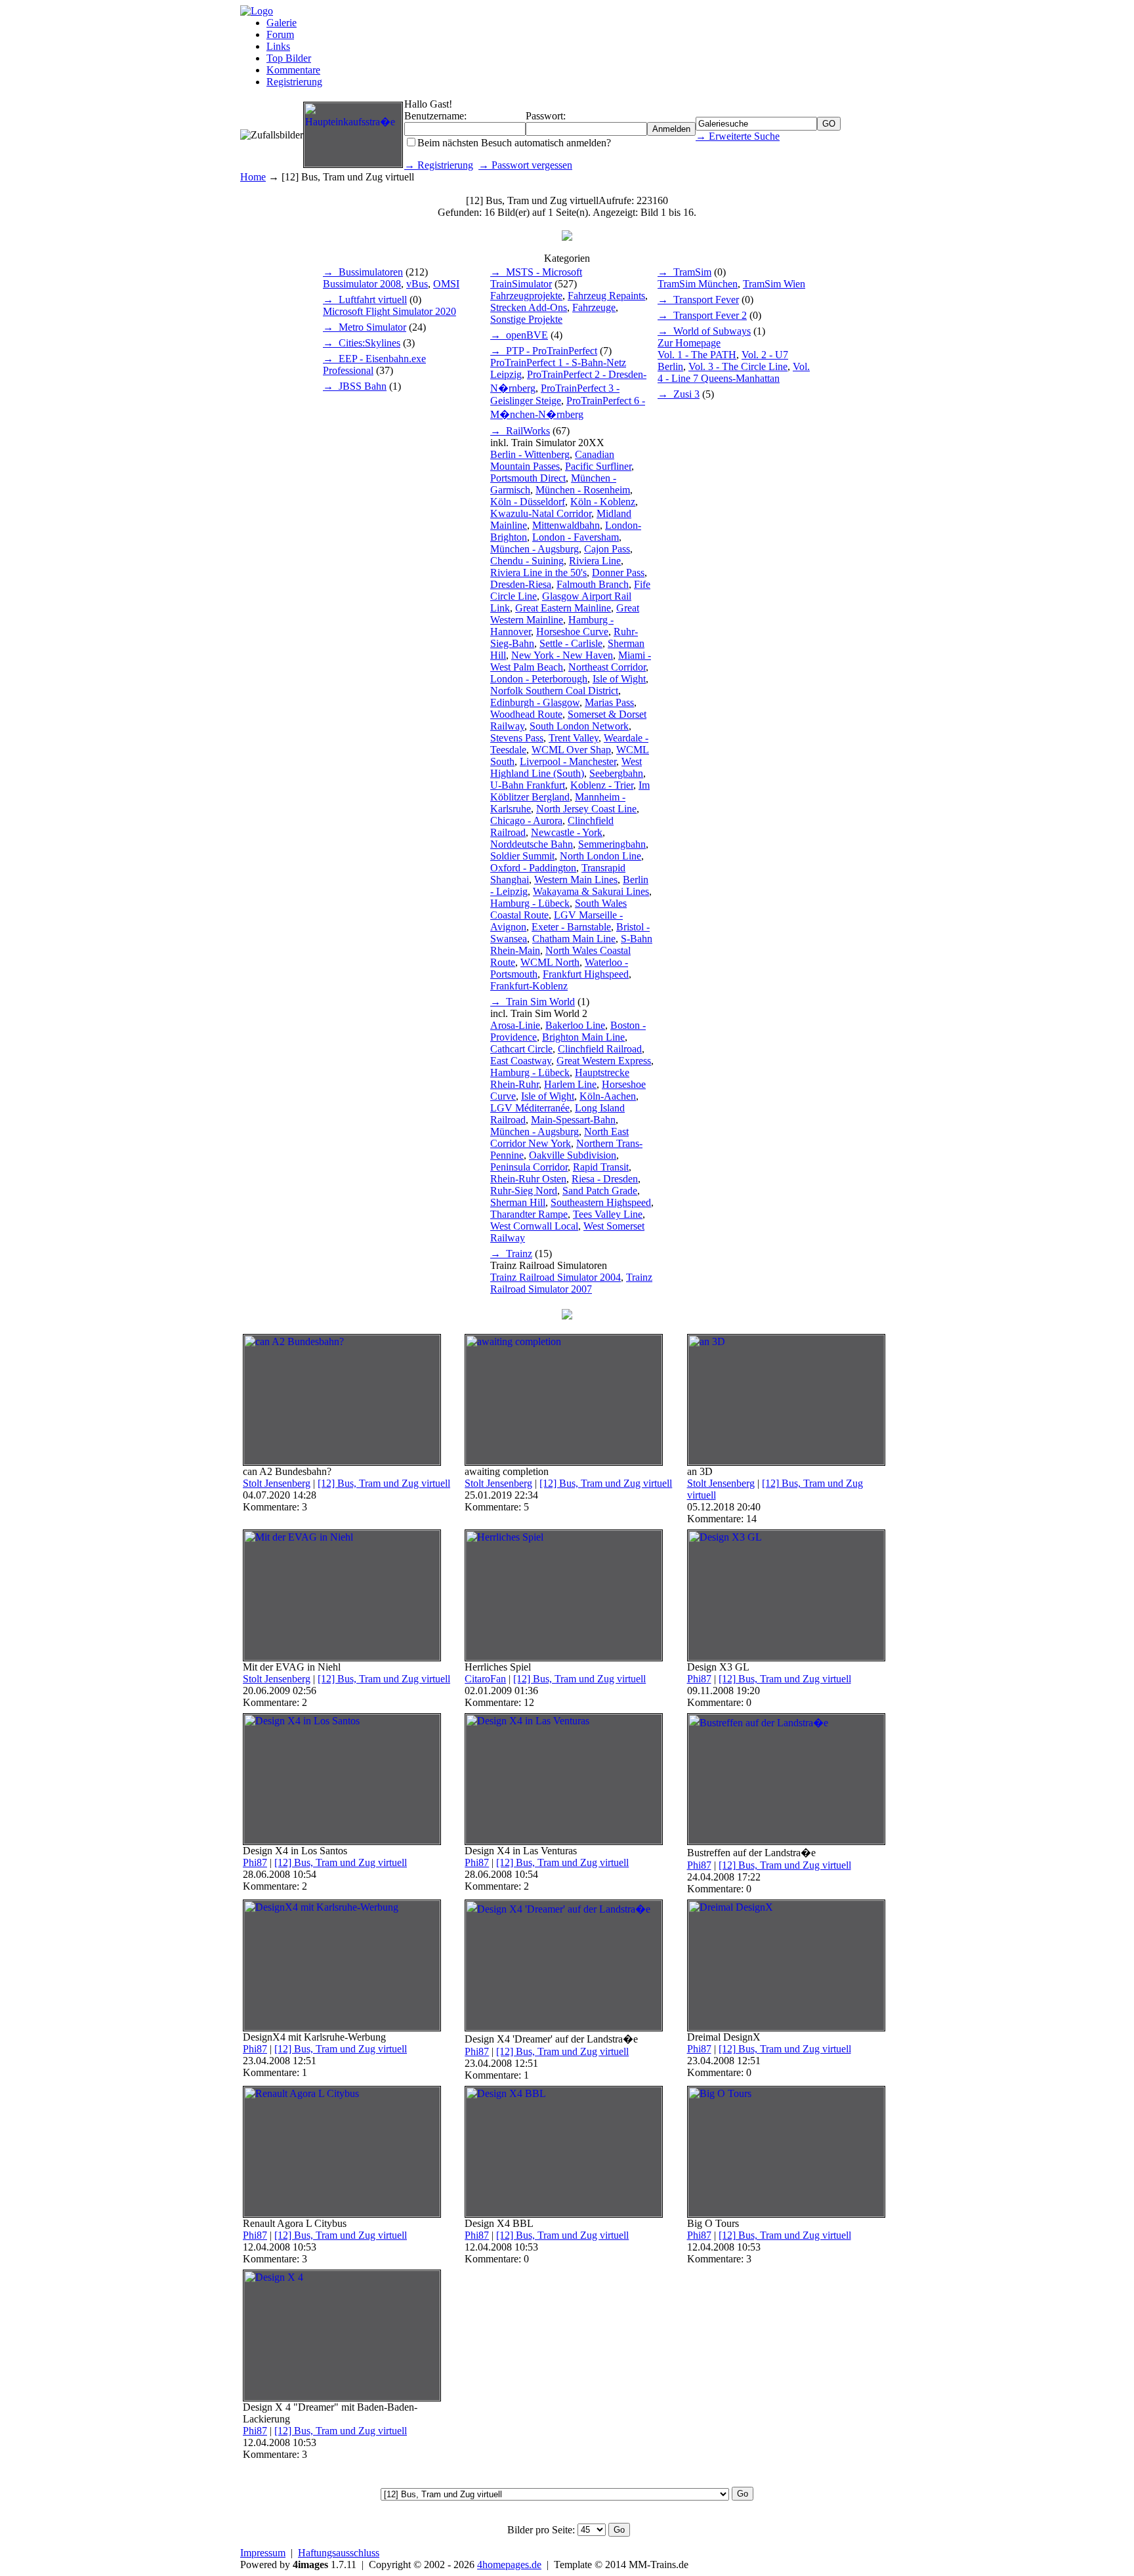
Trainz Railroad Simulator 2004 (556, 1277)
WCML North (550, 962)
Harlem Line (570, 1084)
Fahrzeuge (594, 307)
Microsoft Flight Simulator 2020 (389, 311)
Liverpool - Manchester (568, 761)
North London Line (600, 856)
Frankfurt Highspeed (586, 974)
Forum (280, 34)
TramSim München (698, 284)
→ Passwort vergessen (525, 165)
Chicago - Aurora (526, 821)
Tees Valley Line (608, 1214)
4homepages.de (509, 2565)
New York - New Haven (562, 655)
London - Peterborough (539, 679)
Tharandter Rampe (529, 1214)
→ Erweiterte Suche (738, 136)
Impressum (263, 2553)
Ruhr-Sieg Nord (524, 1191)
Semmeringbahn (612, 844)
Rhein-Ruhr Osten (528, 1179)
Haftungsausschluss (339, 2553)
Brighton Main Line (583, 1037)
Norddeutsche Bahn (532, 844)
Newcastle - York (567, 832)
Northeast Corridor (607, 667)
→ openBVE (519, 335)
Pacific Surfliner (598, 466)
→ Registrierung (439, 165)
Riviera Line (595, 561)
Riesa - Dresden (605, 1179)
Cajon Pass (607, 549)
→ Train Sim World (533, 1002)
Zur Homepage (689, 343)
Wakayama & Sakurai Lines (591, 891)
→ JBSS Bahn (355, 386)
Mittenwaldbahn (566, 525)
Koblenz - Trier (602, 785)
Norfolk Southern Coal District (554, 691)
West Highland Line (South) (566, 767)
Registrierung (294, 82)
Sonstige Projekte (526, 319)
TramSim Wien (774, 284)
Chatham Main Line (574, 939)
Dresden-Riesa (521, 584)
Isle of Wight (619, 679)
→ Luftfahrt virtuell (365, 300)
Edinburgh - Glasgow (535, 702)
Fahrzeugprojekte (526, 296)
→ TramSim (684, 272)
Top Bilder (289, 58)
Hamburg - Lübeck (530, 903)
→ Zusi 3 (679, 394)
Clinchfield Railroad (600, 1049)
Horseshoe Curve (572, 632)
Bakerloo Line (575, 1025)
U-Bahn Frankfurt (528, 785)
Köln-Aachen (608, 1096)
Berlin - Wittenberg (530, 454)
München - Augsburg (535, 549)
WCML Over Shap (571, 750)
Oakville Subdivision (573, 1155)
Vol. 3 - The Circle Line (738, 366)
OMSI (446, 284)
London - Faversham (576, 537)
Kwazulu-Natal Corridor (541, 513)
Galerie (282, 23)
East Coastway (521, 1061)
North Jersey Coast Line (586, 809)
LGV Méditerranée (530, 1108)
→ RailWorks (520, 431)
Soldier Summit (522, 856)
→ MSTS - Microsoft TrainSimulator (536, 278)
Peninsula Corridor (529, 1167)
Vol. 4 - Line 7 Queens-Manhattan (734, 372)
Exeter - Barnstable (571, 927)
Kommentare (293, 70)
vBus (417, 284)
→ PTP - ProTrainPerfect (544, 351)
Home (253, 177)
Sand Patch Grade (600, 1191)
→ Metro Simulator (365, 327)
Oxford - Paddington (533, 868)
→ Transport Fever (698, 300)
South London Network (579, 726)
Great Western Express (604, 1061)
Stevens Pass (517, 738)
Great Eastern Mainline (563, 608)
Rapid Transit (601, 1167)
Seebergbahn (616, 773)
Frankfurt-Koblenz (529, 986)
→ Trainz (511, 1254)
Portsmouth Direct (528, 478)
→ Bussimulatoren (363, 272)
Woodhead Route (526, 714)
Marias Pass (609, 702)
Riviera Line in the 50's (538, 572)
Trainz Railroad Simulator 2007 (571, 1283)
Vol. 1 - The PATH (697, 355)
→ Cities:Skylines (362, 343)
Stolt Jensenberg (277, 1483)
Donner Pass (618, 572)
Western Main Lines (576, 880)
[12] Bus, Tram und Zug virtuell (384, 1483)
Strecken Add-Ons (529, 307)
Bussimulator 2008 (362, 284)
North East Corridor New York (559, 1137)
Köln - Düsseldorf (528, 502)
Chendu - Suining (527, 561)
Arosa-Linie (515, 1025)
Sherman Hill (518, 1202)
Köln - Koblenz (603, 502)
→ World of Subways (704, 331)
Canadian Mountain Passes (552, 460)
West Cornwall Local (534, 1226)
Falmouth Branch (593, 584)
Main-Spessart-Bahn (573, 1120)
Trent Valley (574, 738)
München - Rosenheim (583, 490)
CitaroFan (485, 1679)
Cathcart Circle (521, 1049)
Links (278, 46)
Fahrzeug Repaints (606, 296)
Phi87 (699, 1679)
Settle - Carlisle (571, 643)
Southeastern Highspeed (601, 1202)
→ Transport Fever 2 (702, 315)
